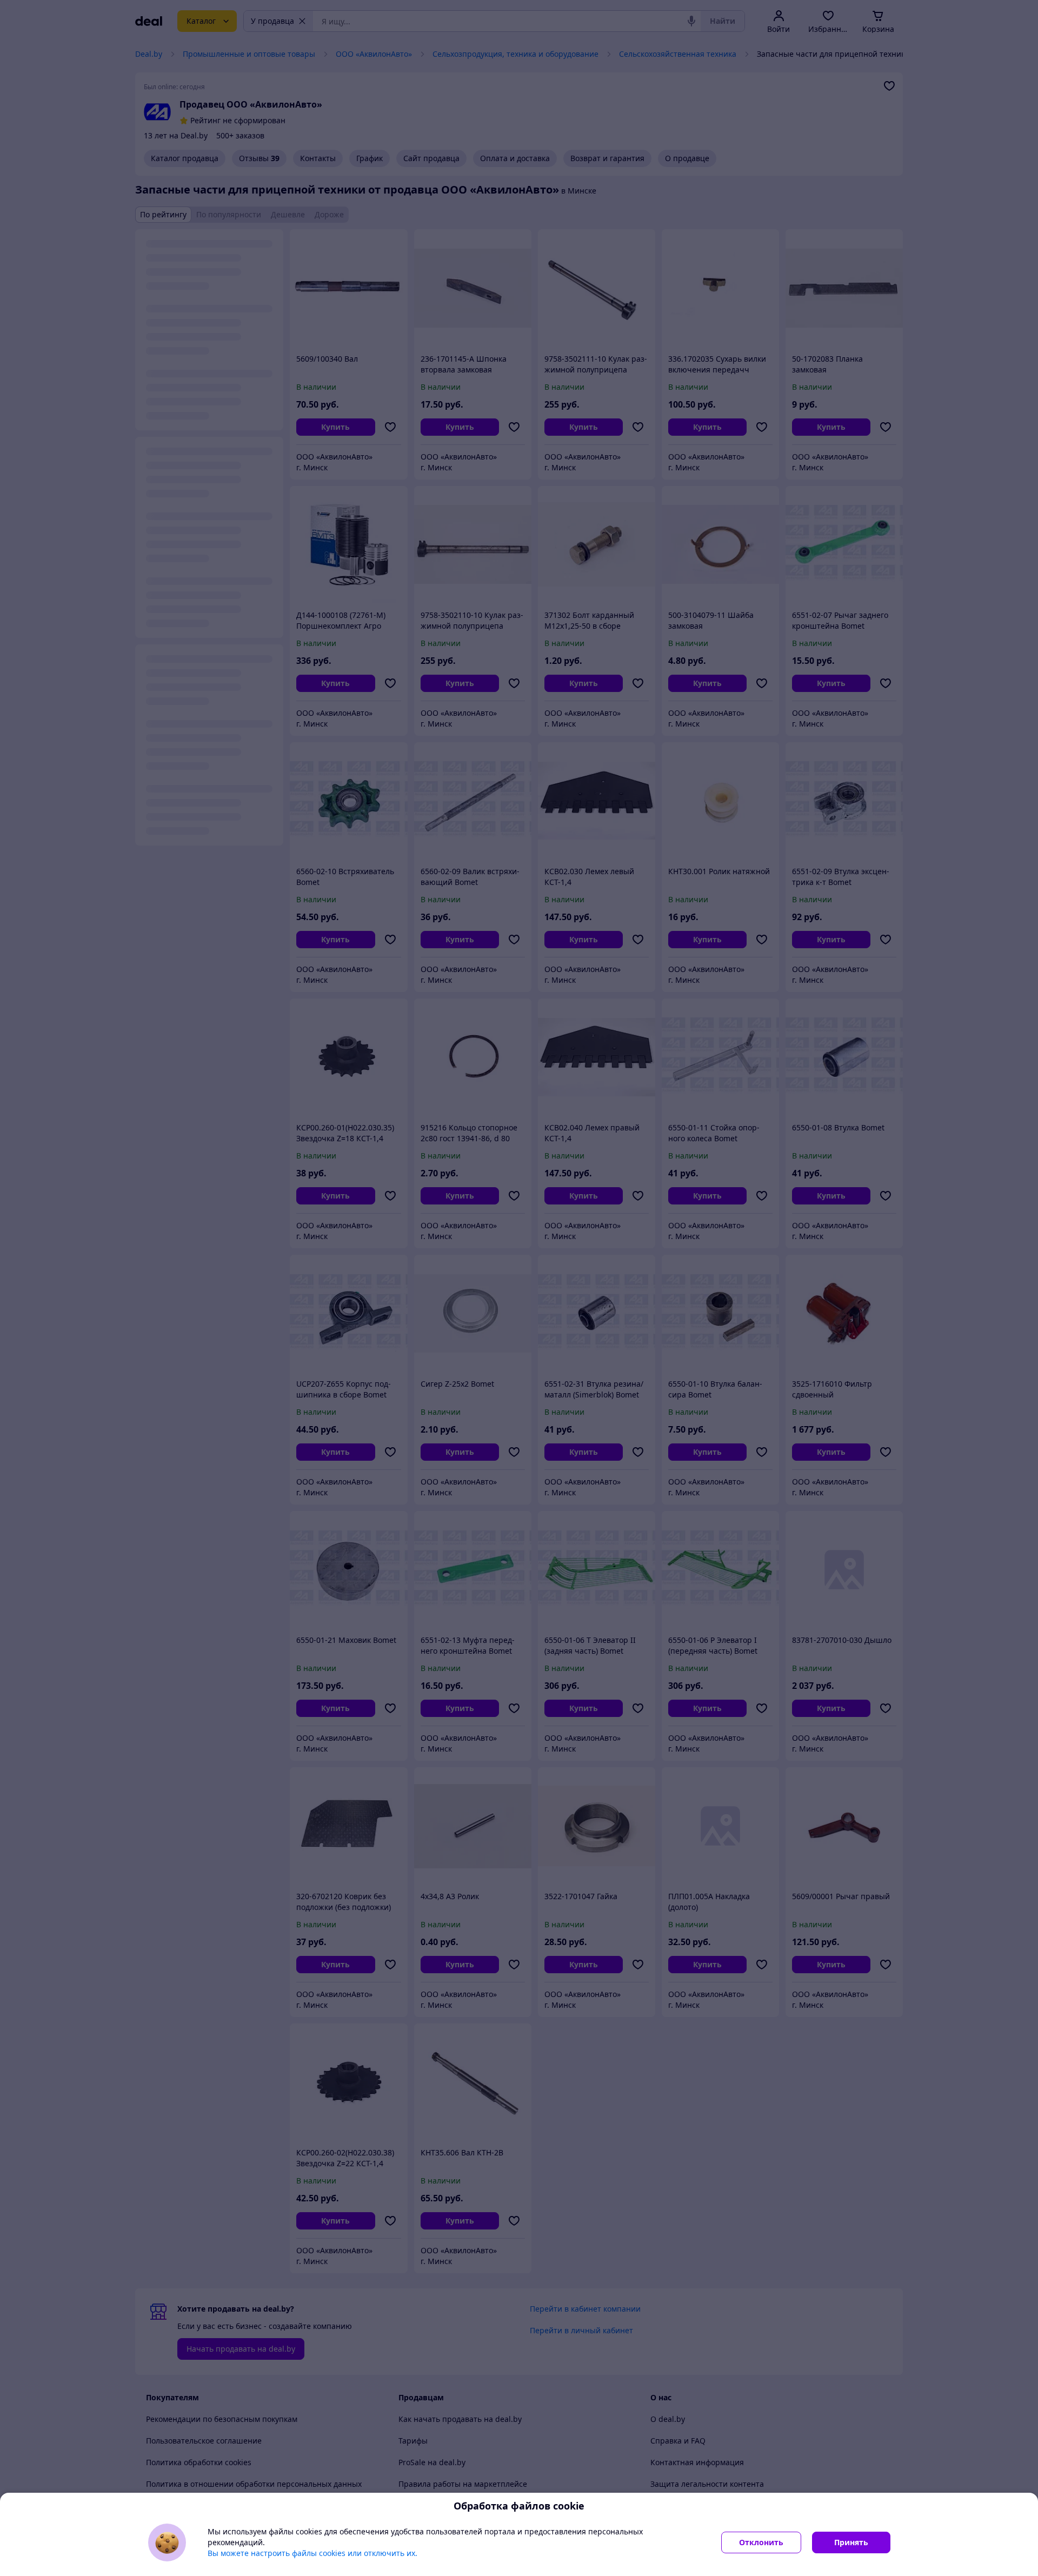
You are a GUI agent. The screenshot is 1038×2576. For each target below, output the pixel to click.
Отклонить (761, 2542)
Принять (851, 2542)
